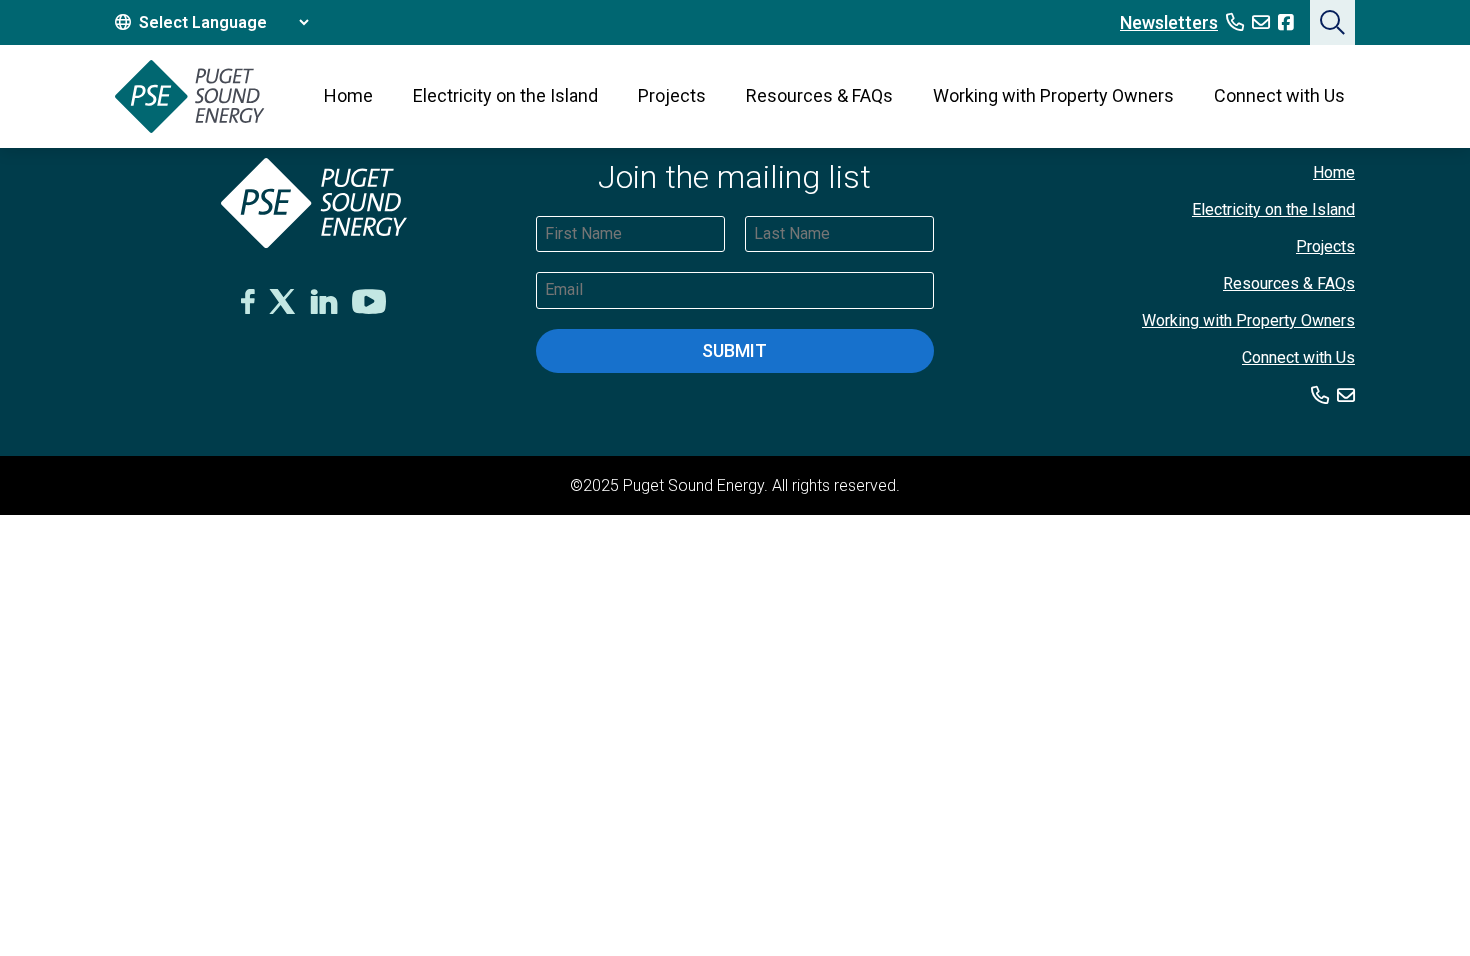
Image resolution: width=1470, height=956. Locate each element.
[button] (1332, 22)
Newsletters (1169, 22)
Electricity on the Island (505, 95)
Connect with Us (1279, 95)
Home (348, 95)
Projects (672, 95)
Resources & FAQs (819, 95)
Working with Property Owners (1053, 95)
